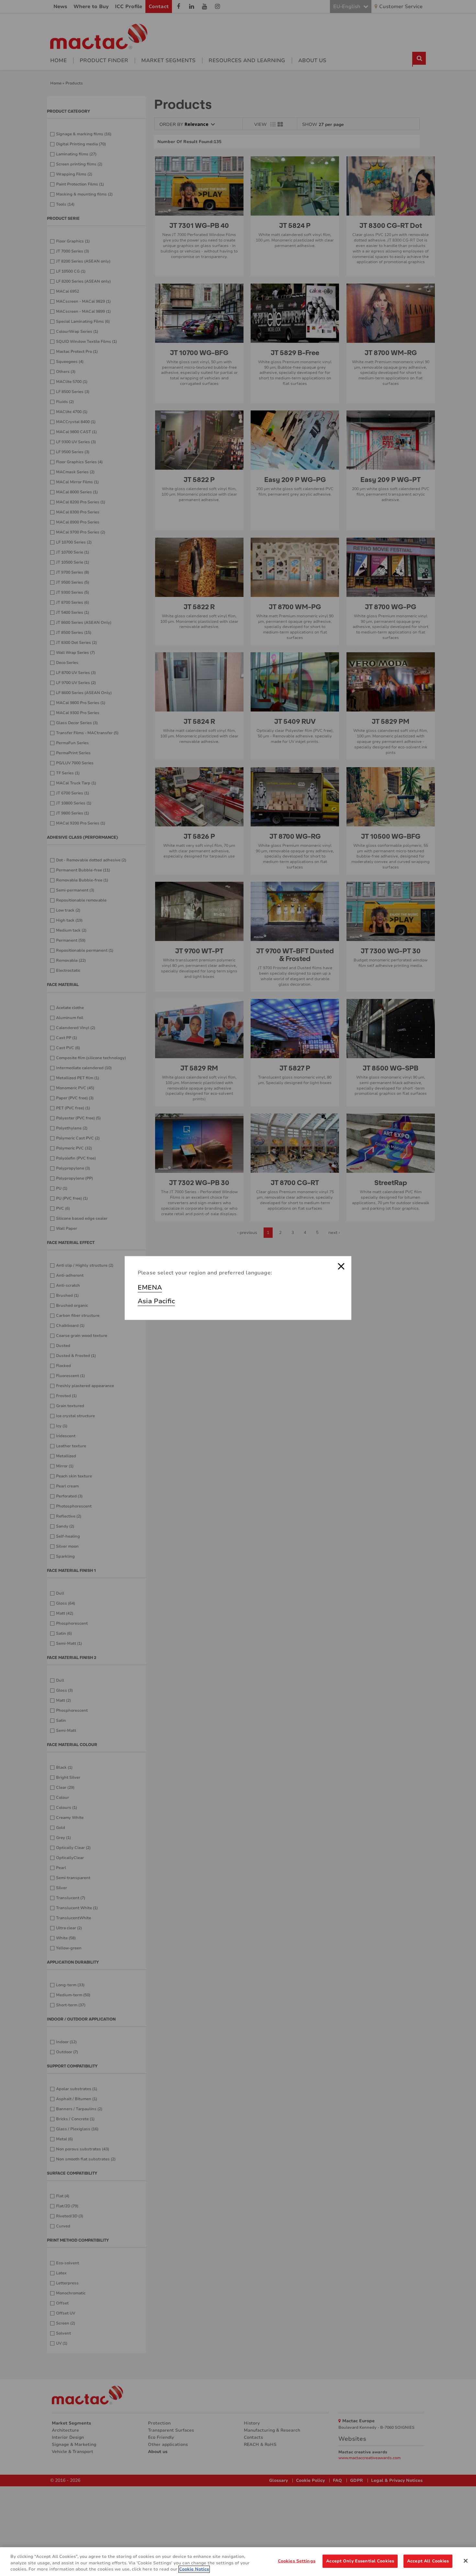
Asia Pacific (156, 1301)
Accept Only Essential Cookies (360, 2561)
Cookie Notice (194, 2569)
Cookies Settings (297, 2561)
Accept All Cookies (428, 2561)
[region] (238, 2562)
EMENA (150, 1288)
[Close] (466, 2561)
